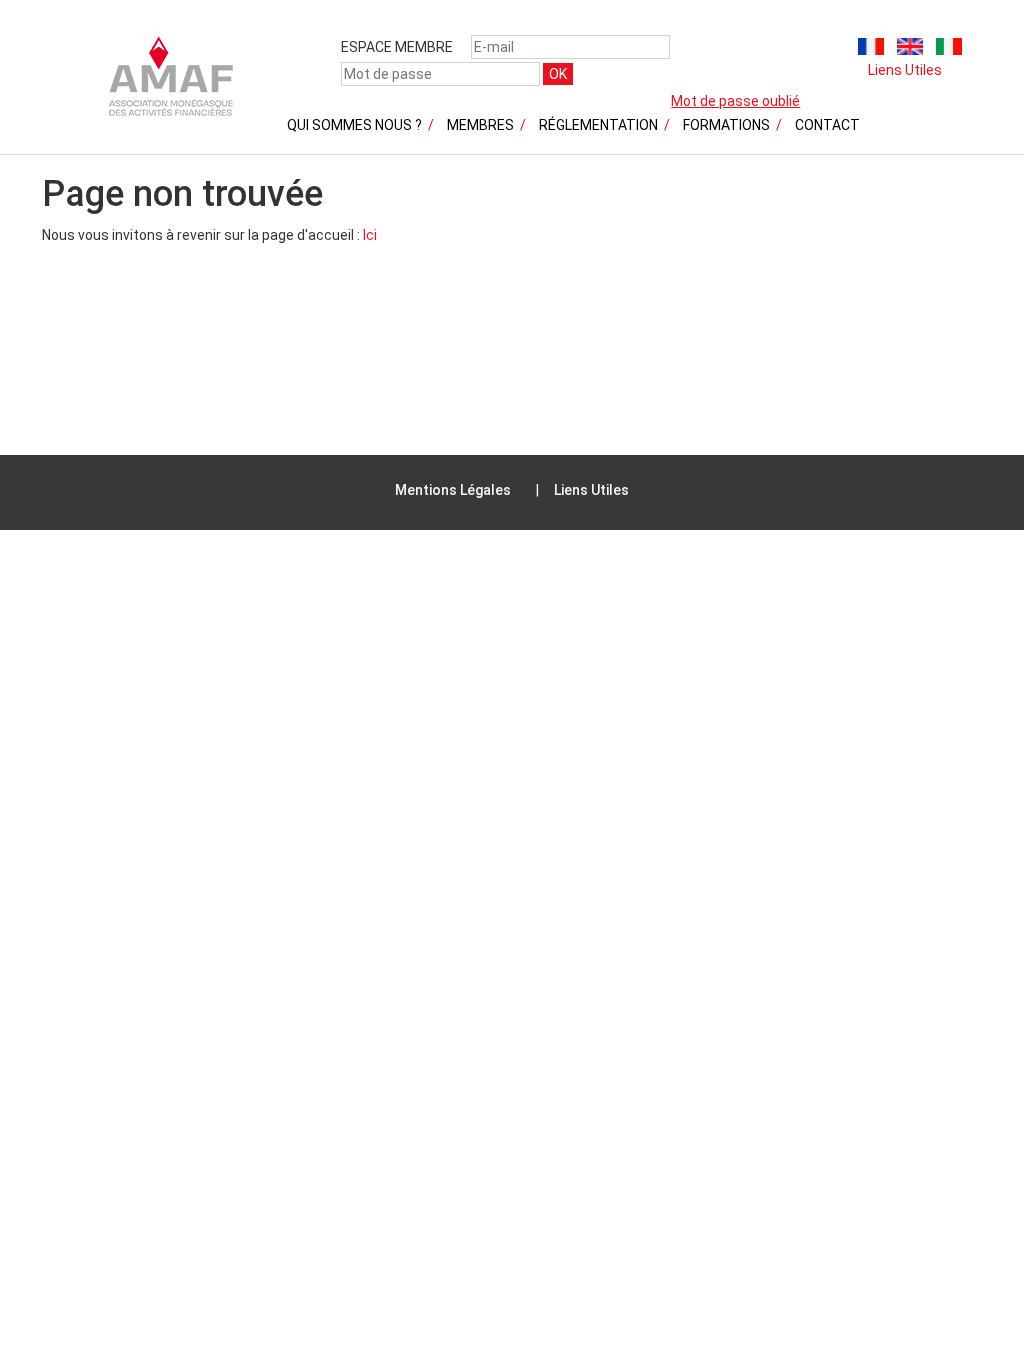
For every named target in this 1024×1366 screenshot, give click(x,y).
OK (558, 74)
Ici (370, 235)
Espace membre (397, 47)
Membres (480, 125)
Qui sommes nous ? (354, 125)
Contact (827, 125)
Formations (726, 125)
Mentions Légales (453, 490)
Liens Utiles (905, 70)
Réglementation (598, 125)
